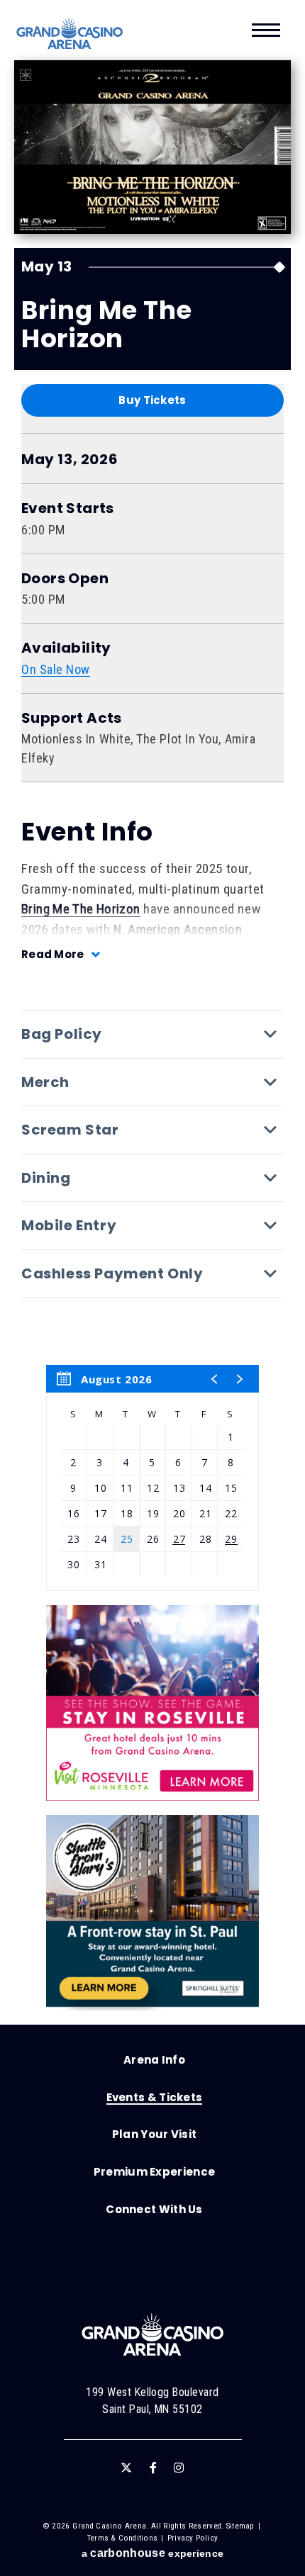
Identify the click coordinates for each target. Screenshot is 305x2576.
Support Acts (72, 718)
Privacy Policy (193, 2538)
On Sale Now (56, 669)
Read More (53, 954)
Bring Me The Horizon (81, 909)
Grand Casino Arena (70, 33)
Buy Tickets (152, 400)
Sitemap (240, 2526)
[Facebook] (153, 2468)
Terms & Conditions (122, 2538)
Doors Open (65, 579)
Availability (66, 648)
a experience (152, 2553)
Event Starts (68, 508)
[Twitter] (126, 2468)
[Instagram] (179, 2468)
